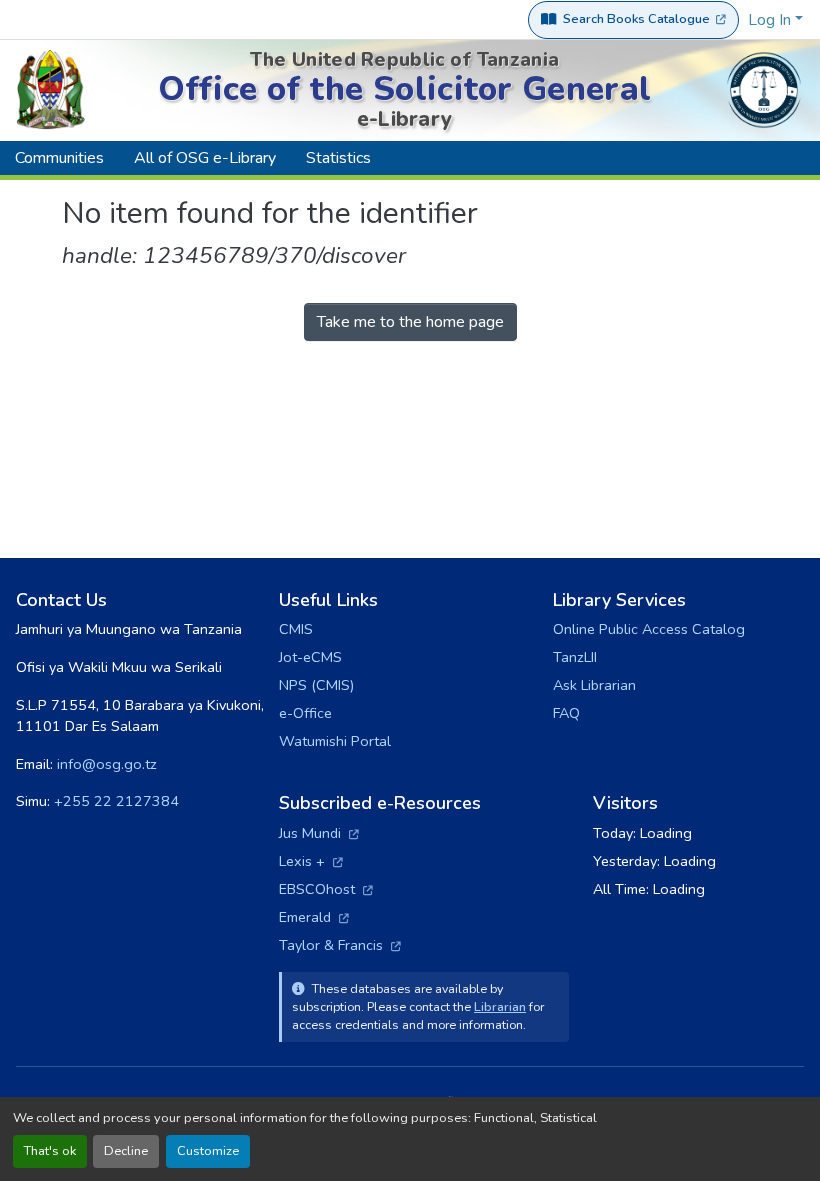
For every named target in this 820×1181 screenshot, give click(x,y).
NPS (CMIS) (316, 685)
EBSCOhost (326, 889)
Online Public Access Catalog (649, 629)
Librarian (500, 1006)
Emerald (314, 917)
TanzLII (575, 657)
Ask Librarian (594, 685)
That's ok (50, 1151)
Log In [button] (771, 20)
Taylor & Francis (340, 945)
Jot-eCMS (310, 657)
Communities (59, 158)
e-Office (305, 713)
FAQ (566, 713)
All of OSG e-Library (205, 158)
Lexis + (311, 861)
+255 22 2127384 (116, 801)
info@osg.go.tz (107, 764)
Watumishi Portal (335, 741)
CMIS (296, 629)
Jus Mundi (319, 833)
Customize (208, 1151)
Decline (126, 1151)
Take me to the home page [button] (410, 322)
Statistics (338, 158)
